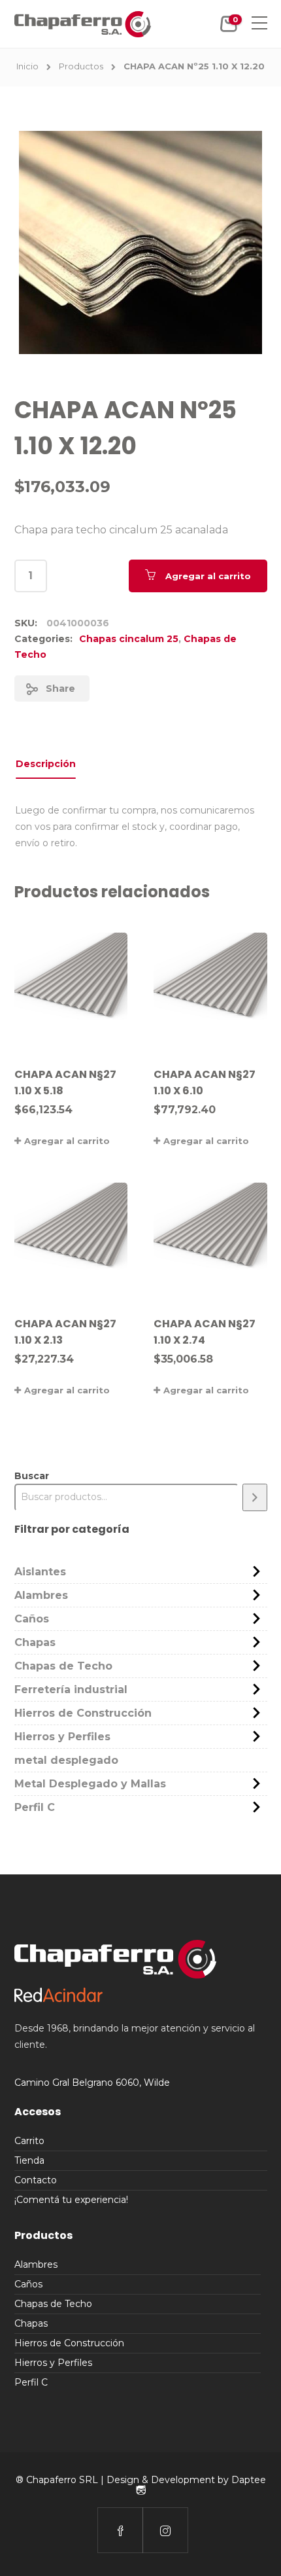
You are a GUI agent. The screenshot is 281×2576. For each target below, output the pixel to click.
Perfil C (35, 1807)
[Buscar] (255, 1497)
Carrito (29, 2141)
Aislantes (40, 1572)
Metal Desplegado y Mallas (90, 1784)
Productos (81, 66)
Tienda (29, 2160)
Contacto (36, 2180)
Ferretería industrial (71, 1690)
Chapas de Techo (63, 1666)
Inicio (27, 66)
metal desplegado (66, 1760)
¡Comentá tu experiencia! (71, 2200)
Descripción (46, 764)
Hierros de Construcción (83, 1713)
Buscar (32, 1476)
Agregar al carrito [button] (67, 1141)
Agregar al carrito (208, 576)
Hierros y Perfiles (62, 1737)
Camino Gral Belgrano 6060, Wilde (92, 2083)
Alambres (41, 1595)
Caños (32, 1619)
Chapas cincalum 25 (129, 639)
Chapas (35, 1642)
